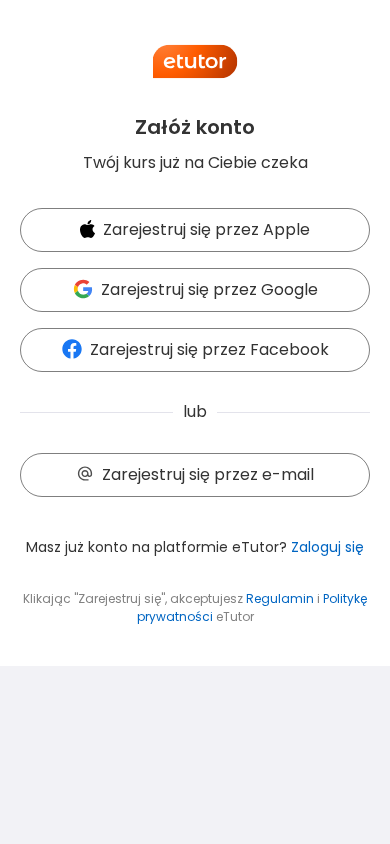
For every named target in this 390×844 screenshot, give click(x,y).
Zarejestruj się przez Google (209, 289)
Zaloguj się (327, 547)
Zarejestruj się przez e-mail (208, 474)
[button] (195, 231)
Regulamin (280, 598)
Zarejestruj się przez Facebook (209, 349)
